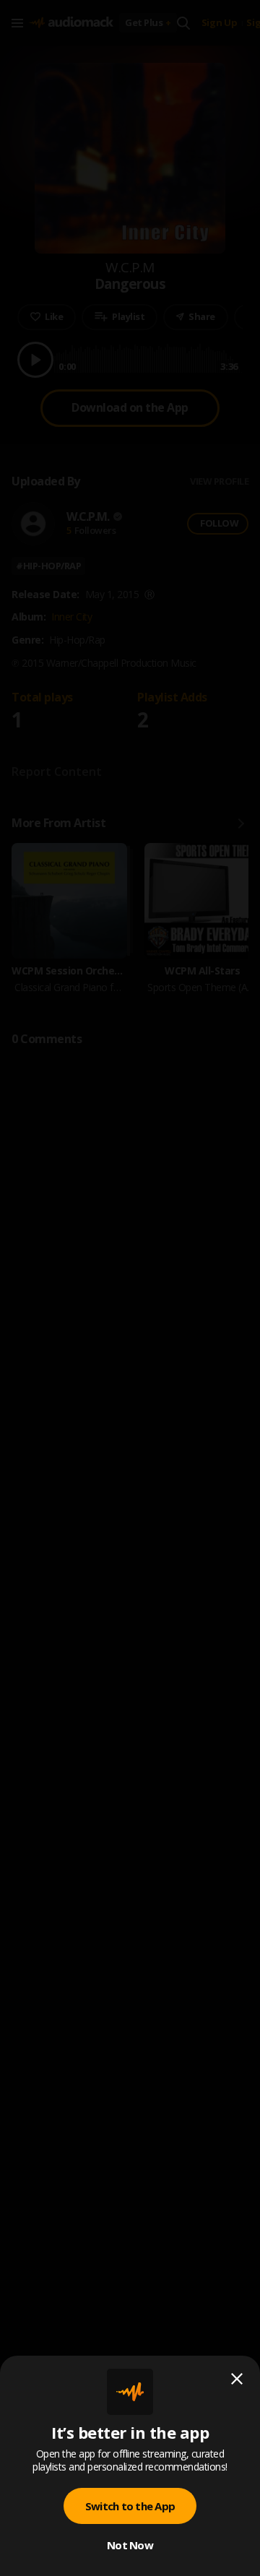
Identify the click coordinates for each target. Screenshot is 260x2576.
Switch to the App (130, 2506)
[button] (130, 1288)
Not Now (130, 2545)
